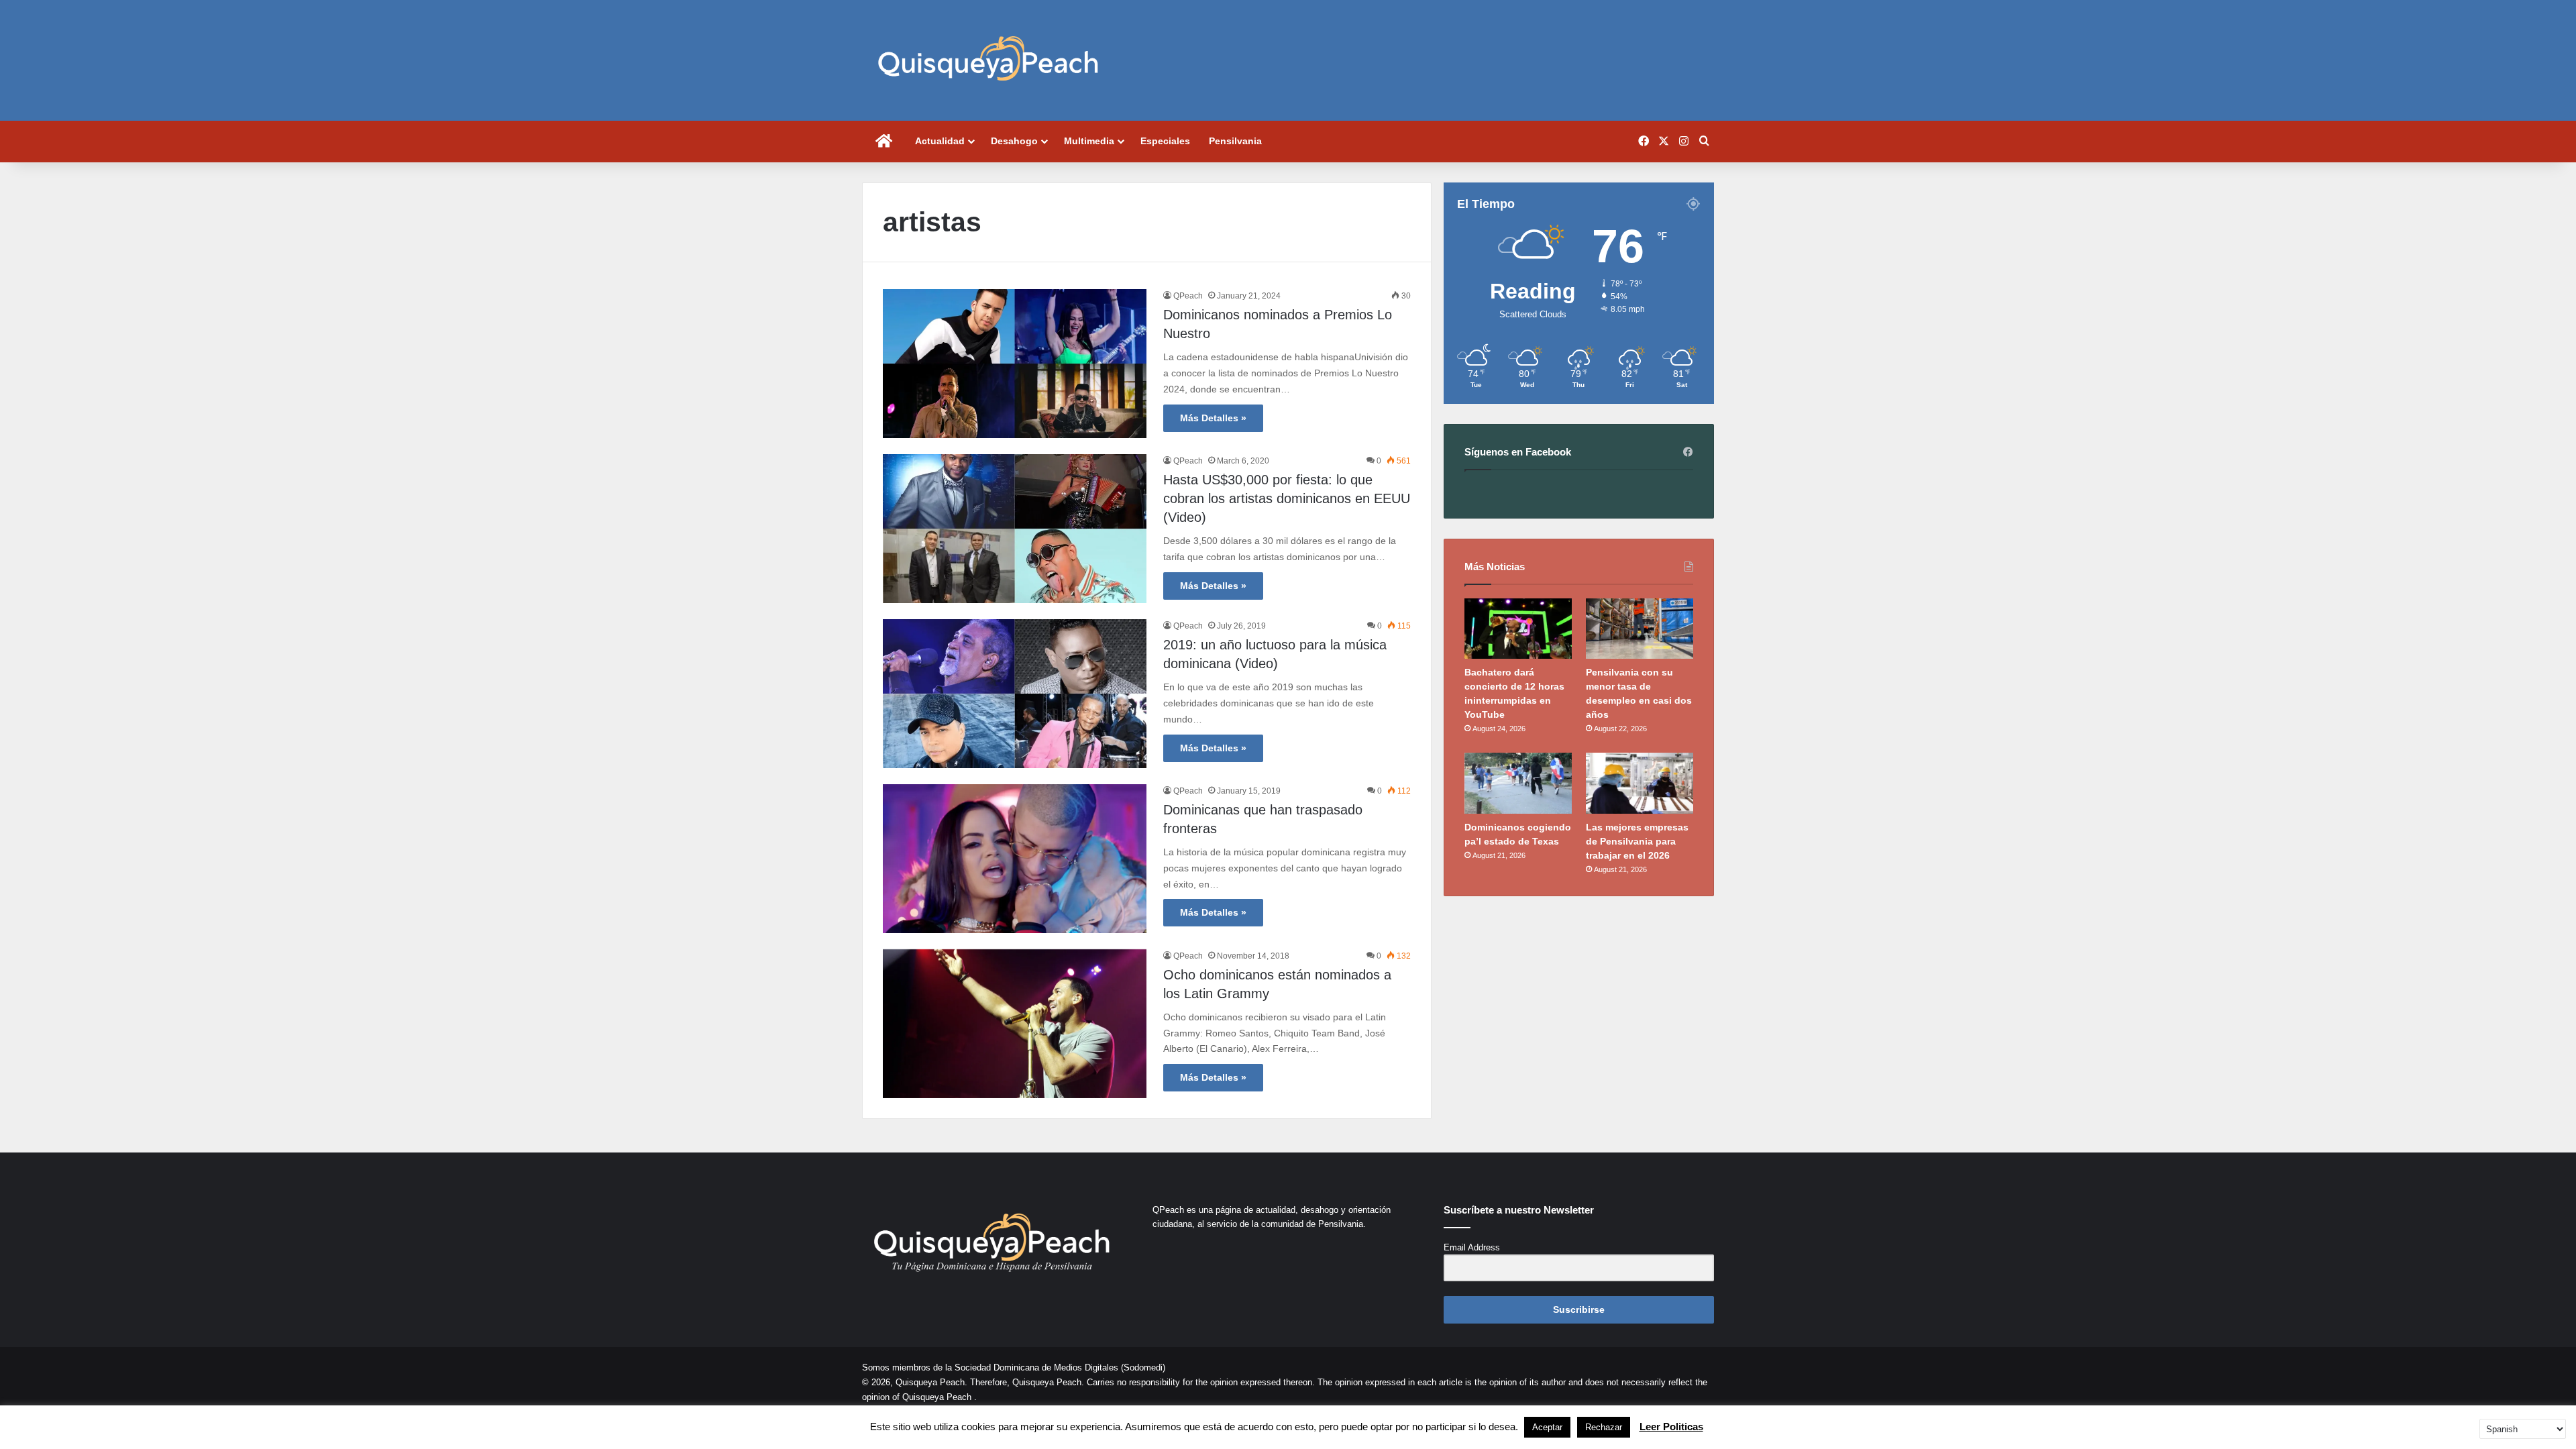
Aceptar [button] (1547, 1427)
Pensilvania (1235, 141)
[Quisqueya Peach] (988, 60)
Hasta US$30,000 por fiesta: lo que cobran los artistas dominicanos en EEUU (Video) (1287, 498)
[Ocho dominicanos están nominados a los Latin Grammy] (1015, 1024)
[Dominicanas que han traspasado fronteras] (1015, 859)
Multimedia (1089, 141)
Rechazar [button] (1604, 1427)
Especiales (1165, 141)
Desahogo (1014, 141)
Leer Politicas (1671, 1427)
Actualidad (940, 141)
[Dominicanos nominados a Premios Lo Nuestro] (1015, 364)
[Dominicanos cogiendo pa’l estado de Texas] (1518, 783)
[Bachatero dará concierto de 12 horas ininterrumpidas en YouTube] (1518, 629)
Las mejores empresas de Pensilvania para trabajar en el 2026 (1637, 841)
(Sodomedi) (1143, 1367)
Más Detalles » (1213, 418)
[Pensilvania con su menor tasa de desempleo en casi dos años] (1640, 629)
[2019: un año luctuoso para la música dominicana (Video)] (1015, 694)
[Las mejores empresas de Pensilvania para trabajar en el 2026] (1640, 783)
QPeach (1188, 296)
